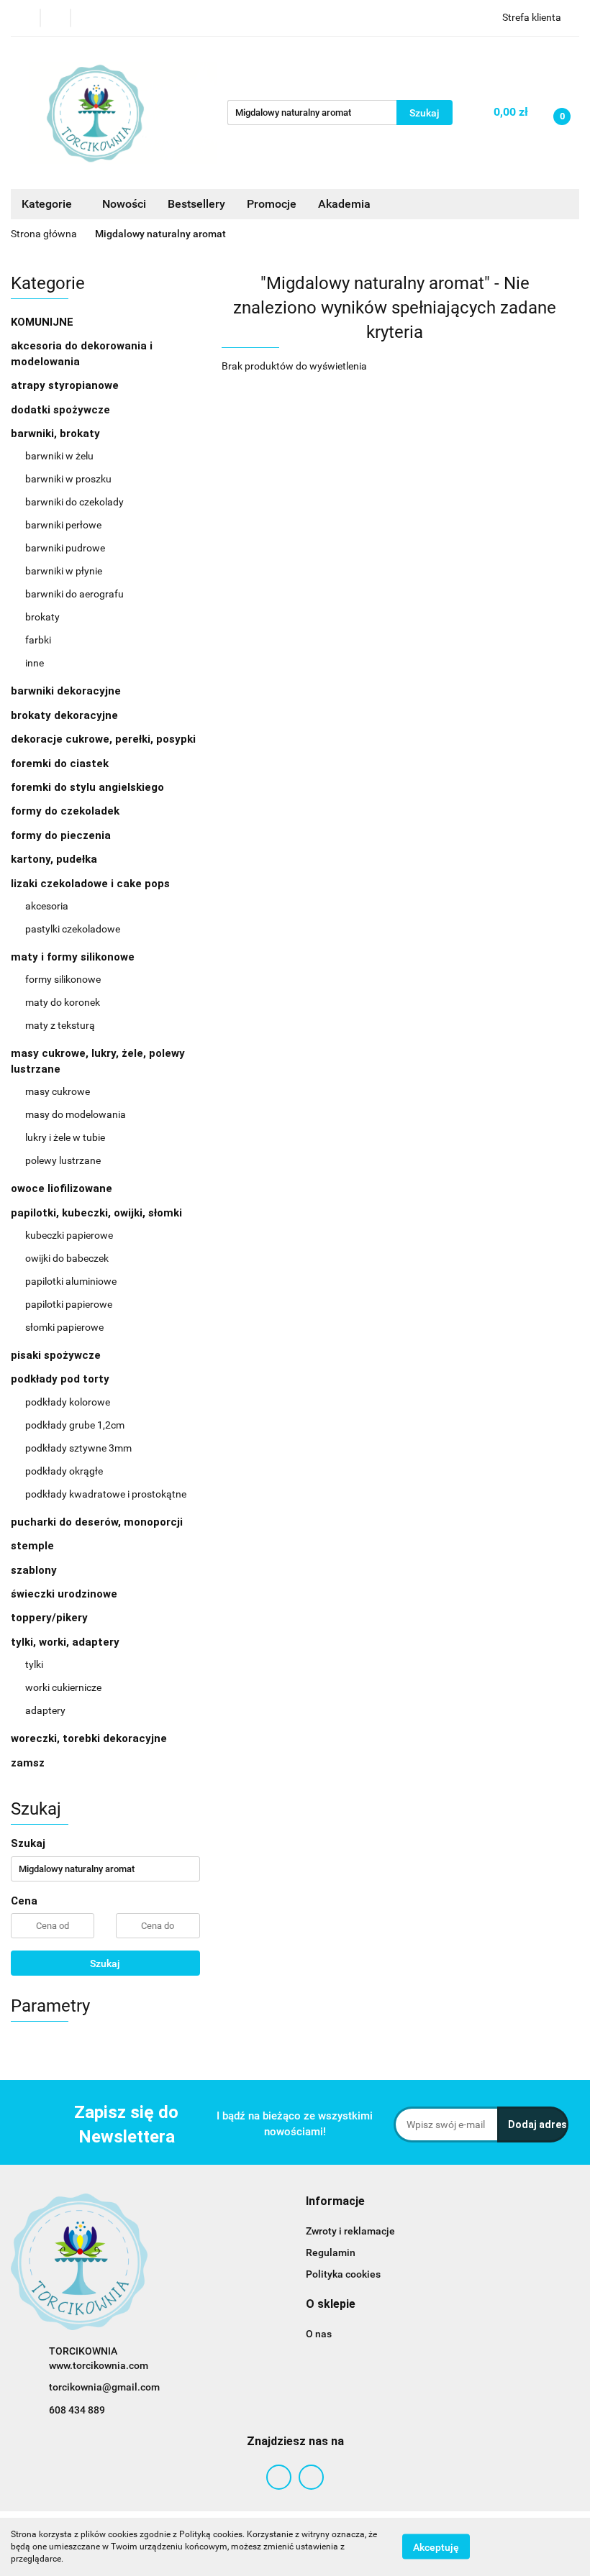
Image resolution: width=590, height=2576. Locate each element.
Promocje (272, 204)
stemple (32, 1546)
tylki (34, 1664)
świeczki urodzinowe (64, 1594)
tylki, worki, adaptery (67, 1642)
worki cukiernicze (63, 1687)
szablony (34, 1570)
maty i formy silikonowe (74, 957)
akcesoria (47, 906)
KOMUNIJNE (42, 322)
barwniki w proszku (68, 479)
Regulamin (331, 2252)
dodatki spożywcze (60, 410)
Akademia (344, 204)
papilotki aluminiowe (71, 1281)
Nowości (124, 204)
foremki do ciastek (60, 764)
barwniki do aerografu (74, 594)
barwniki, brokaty (57, 434)
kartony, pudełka (54, 859)
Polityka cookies (343, 2274)
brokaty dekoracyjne (64, 715)
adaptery (45, 1710)
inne (35, 663)
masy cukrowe (58, 1091)
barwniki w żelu (59, 456)
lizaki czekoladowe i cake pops (92, 884)
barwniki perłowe (63, 525)
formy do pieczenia (61, 835)
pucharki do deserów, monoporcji (97, 1522)
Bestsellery (196, 204)
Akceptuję (436, 2547)
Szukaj (105, 1963)
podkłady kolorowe (68, 1402)
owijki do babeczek (67, 1258)
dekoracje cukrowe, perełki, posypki (103, 739)
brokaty (42, 617)
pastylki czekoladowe (73, 929)
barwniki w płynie (64, 571)
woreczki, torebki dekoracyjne (89, 1738)
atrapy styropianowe (65, 385)
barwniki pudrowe (65, 548)
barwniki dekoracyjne (66, 691)
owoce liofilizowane (62, 1188)
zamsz (28, 1763)
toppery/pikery (49, 1618)
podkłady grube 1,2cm (75, 1425)
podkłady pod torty (62, 1379)
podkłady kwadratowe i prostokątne (106, 1494)
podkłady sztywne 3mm (78, 1448)
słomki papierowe (64, 1327)
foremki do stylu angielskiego (87, 787)
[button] (335, 2202)
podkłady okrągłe (64, 1471)
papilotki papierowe (69, 1304)
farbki (38, 640)
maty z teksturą (60, 1025)
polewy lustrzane (63, 1160)
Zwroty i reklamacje (350, 2231)
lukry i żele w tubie (65, 1137)
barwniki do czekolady (74, 502)
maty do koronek (63, 1002)
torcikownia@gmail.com (104, 2387)
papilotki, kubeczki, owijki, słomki (98, 1213)
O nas (319, 2334)
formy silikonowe (63, 979)
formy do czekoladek (65, 811)
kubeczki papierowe (69, 1235)
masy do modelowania (76, 1114)
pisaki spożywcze (56, 1355)
